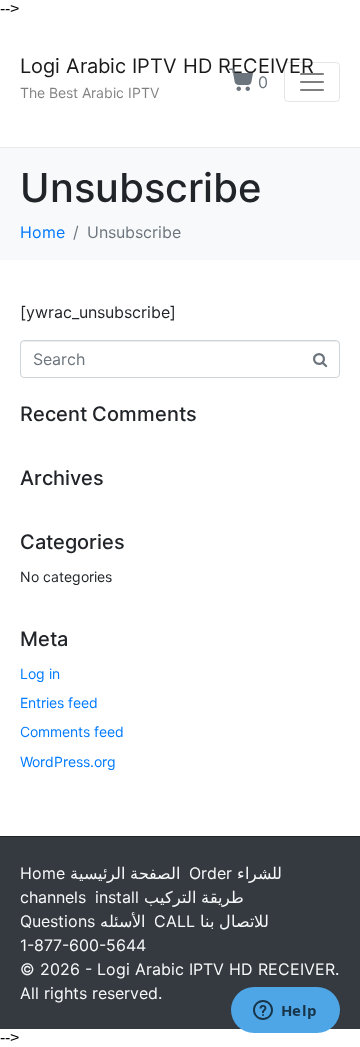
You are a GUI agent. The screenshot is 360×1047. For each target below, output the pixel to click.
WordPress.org (68, 761)
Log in (40, 673)
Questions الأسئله (82, 921)
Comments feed (72, 731)
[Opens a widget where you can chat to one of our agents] (285, 1012)
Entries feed (59, 702)
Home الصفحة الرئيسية (100, 873)
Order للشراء (235, 873)
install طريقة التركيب (169, 897)
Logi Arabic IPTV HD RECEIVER (167, 66)
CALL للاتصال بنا (211, 921)
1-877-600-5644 (83, 945)
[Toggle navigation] (312, 82)
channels (53, 897)
